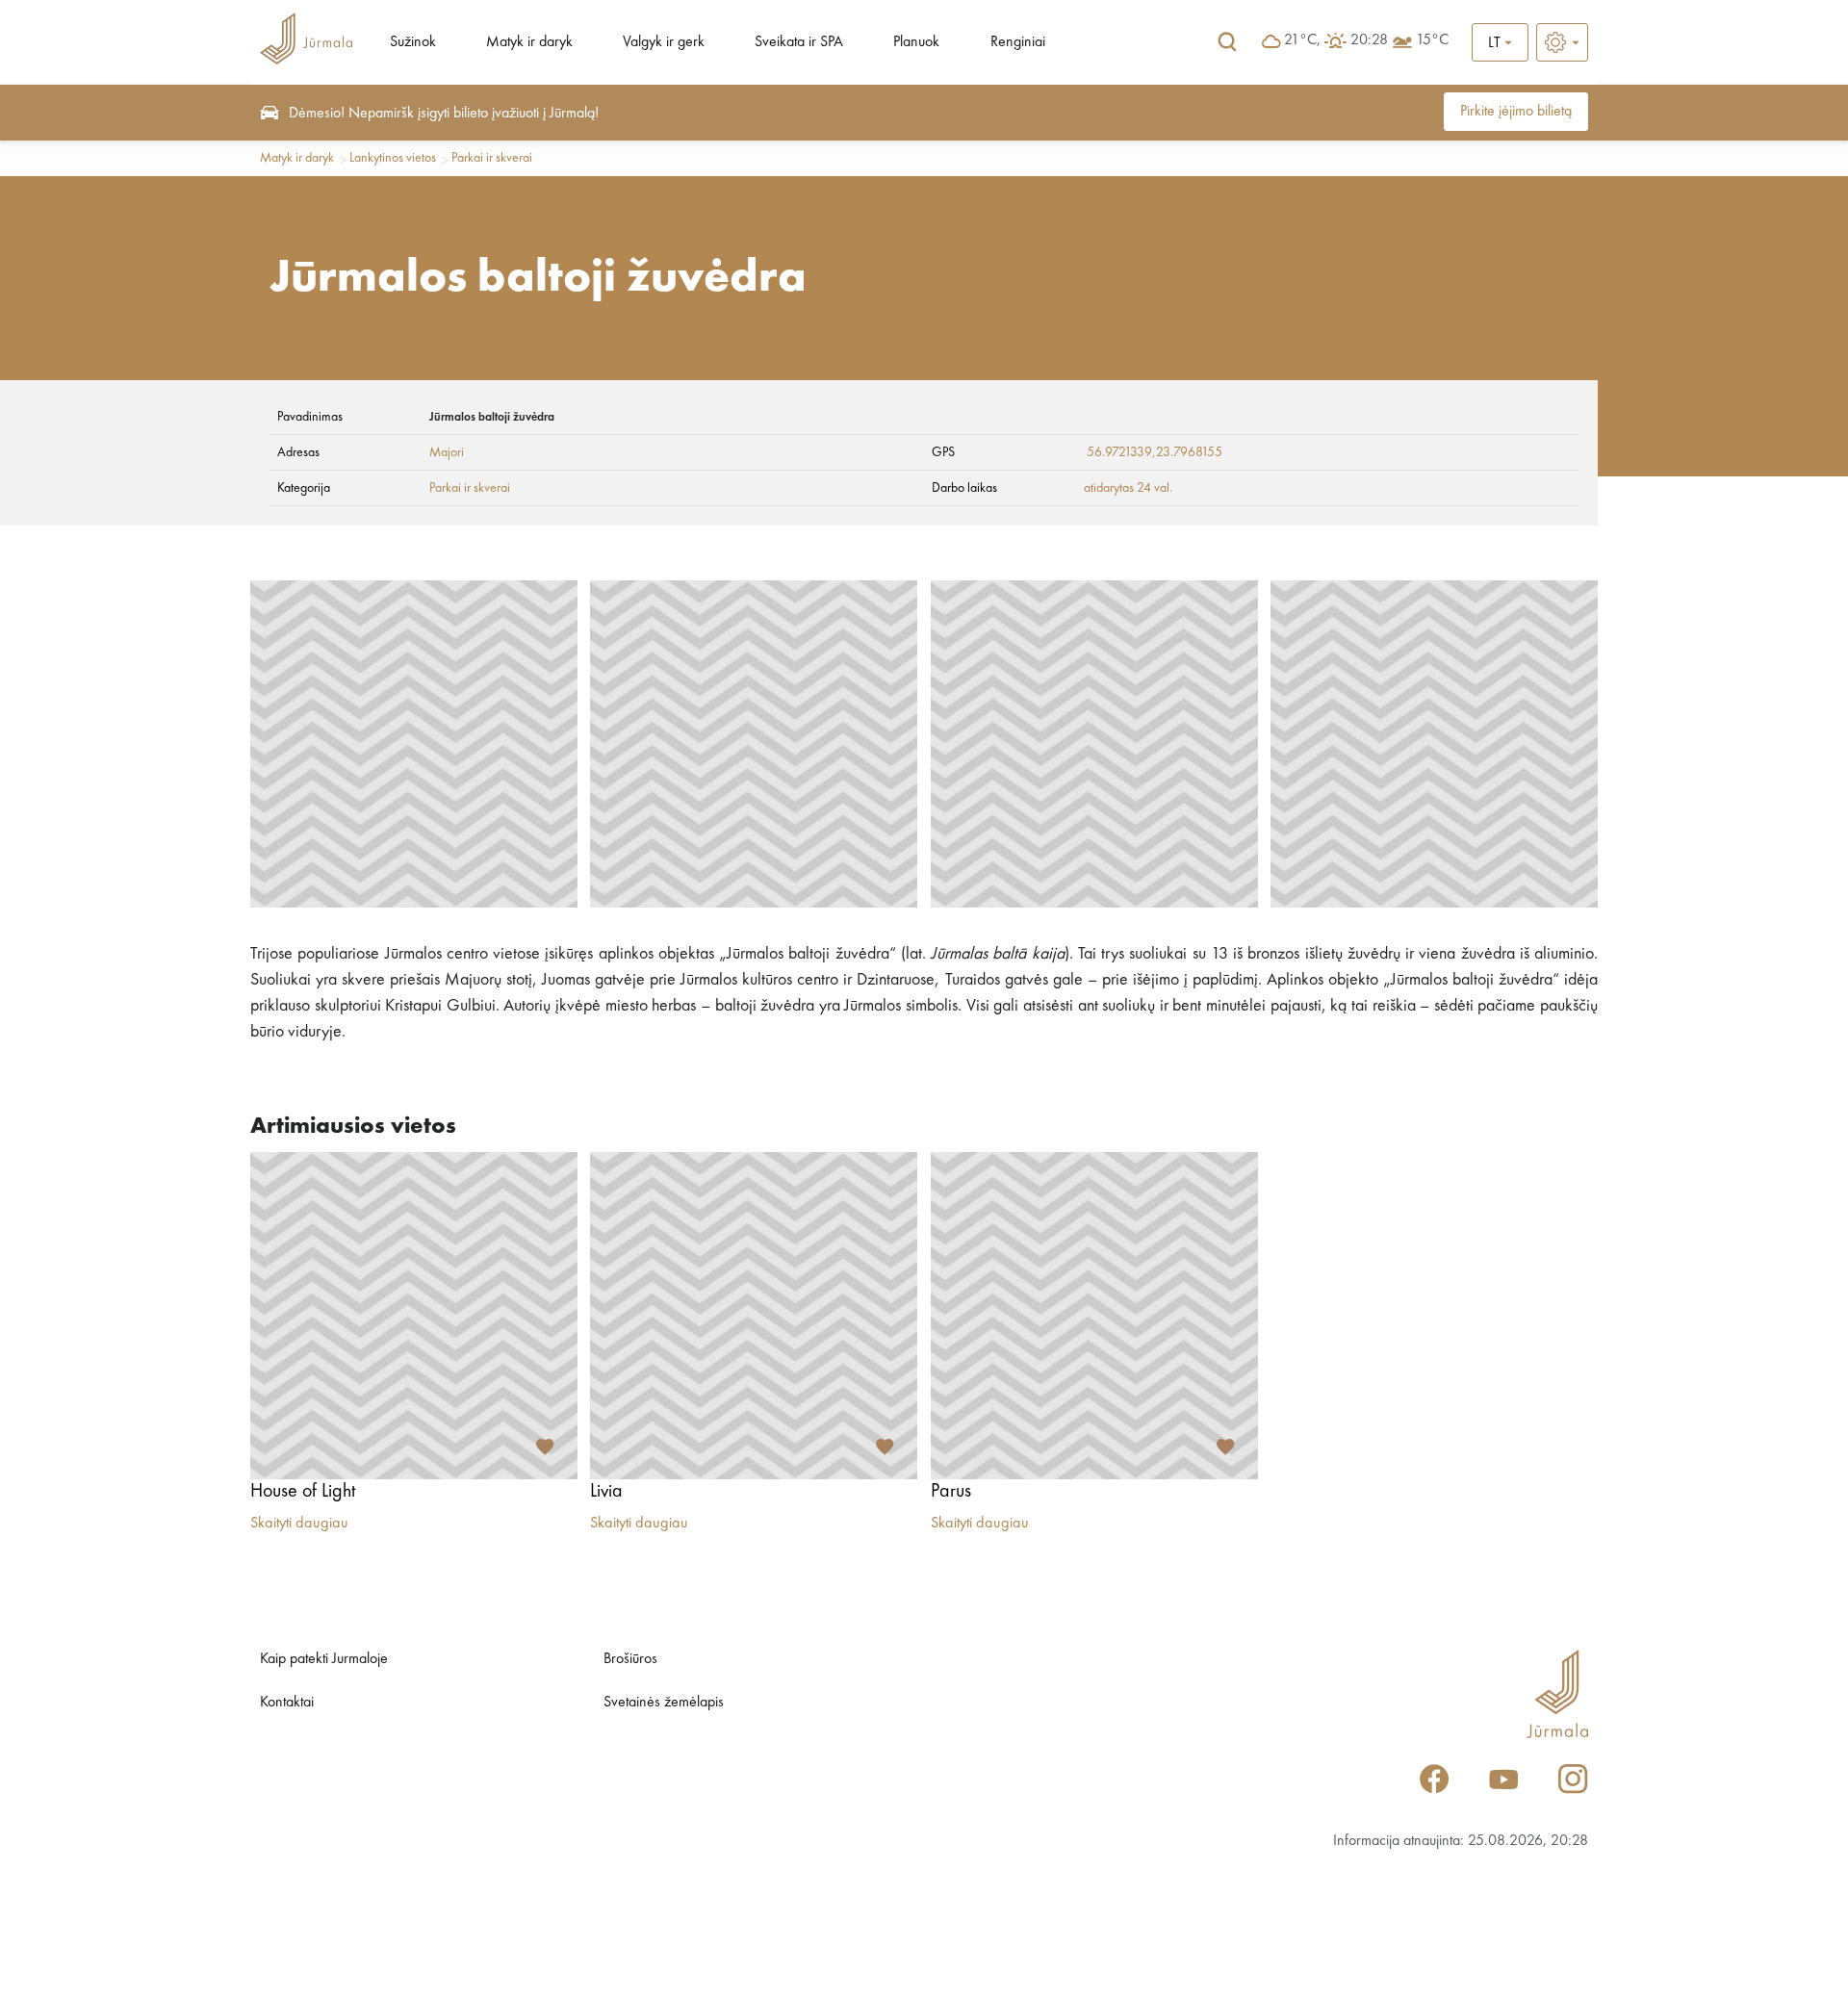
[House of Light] (414, 1316)
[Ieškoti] (1227, 42)
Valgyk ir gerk (664, 42)
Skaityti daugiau (299, 1524)
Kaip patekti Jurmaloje (324, 1659)
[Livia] (754, 1316)
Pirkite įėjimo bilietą (1516, 112)
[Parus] (1094, 1316)
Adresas (298, 452)
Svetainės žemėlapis (664, 1703)
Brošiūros (630, 1659)
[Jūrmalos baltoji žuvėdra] (414, 744)
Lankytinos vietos (393, 158)
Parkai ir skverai (492, 158)
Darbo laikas (964, 488)
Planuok (916, 42)
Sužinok (413, 42)
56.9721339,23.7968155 (1155, 452)
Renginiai (1018, 42)
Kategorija (304, 488)
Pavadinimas (310, 417)
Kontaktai (287, 1703)
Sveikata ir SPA (799, 42)
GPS (943, 452)
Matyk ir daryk (529, 42)
